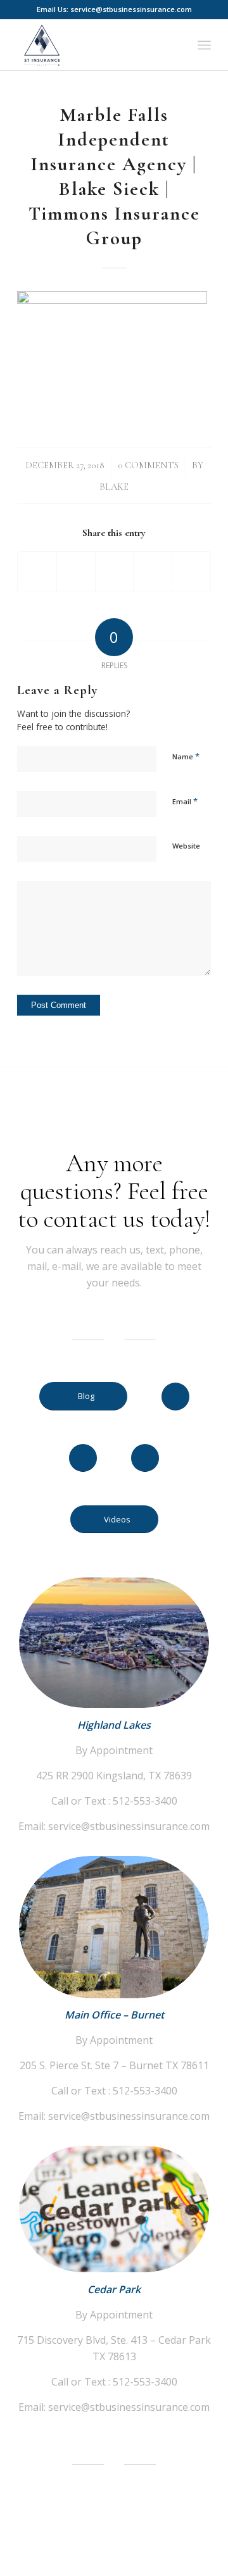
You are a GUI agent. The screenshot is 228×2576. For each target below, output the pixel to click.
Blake (114, 487)
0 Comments (148, 465)
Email (185, 801)
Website (186, 846)
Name (186, 756)
